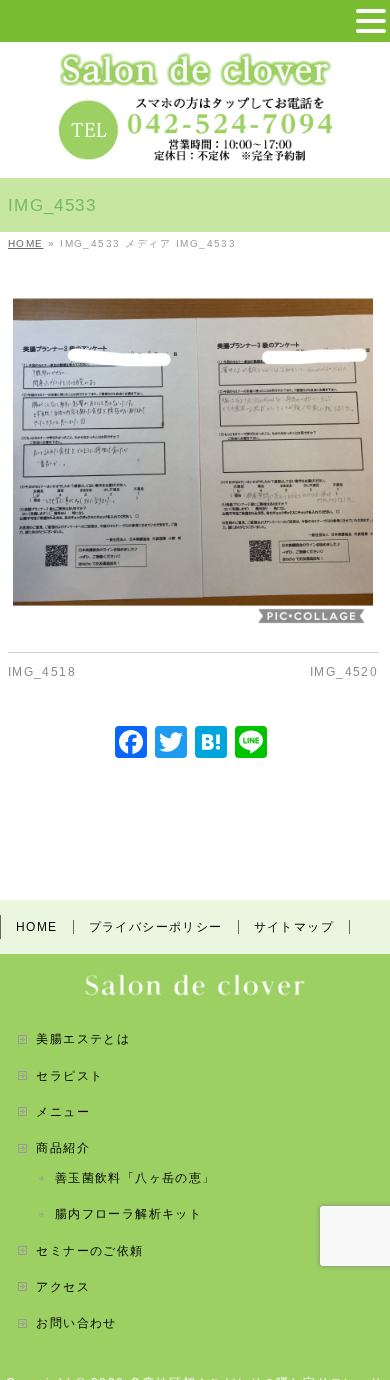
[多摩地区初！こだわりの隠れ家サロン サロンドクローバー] (195, 64)
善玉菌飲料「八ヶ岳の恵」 (135, 1178)
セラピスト (69, 1076)
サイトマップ (294, 927)
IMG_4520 (344, 672)
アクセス (63, 1287)
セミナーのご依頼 (89, 1251)
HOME (37, 927)
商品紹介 (63, 1148)
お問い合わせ (76, 1323)
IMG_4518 (42, 672)
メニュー (63, 1112)
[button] (371, 22)
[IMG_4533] (193, 452)
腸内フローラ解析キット (128, 1214)
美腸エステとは (83, 1039)
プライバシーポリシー (156, 927)
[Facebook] (131, 744)
